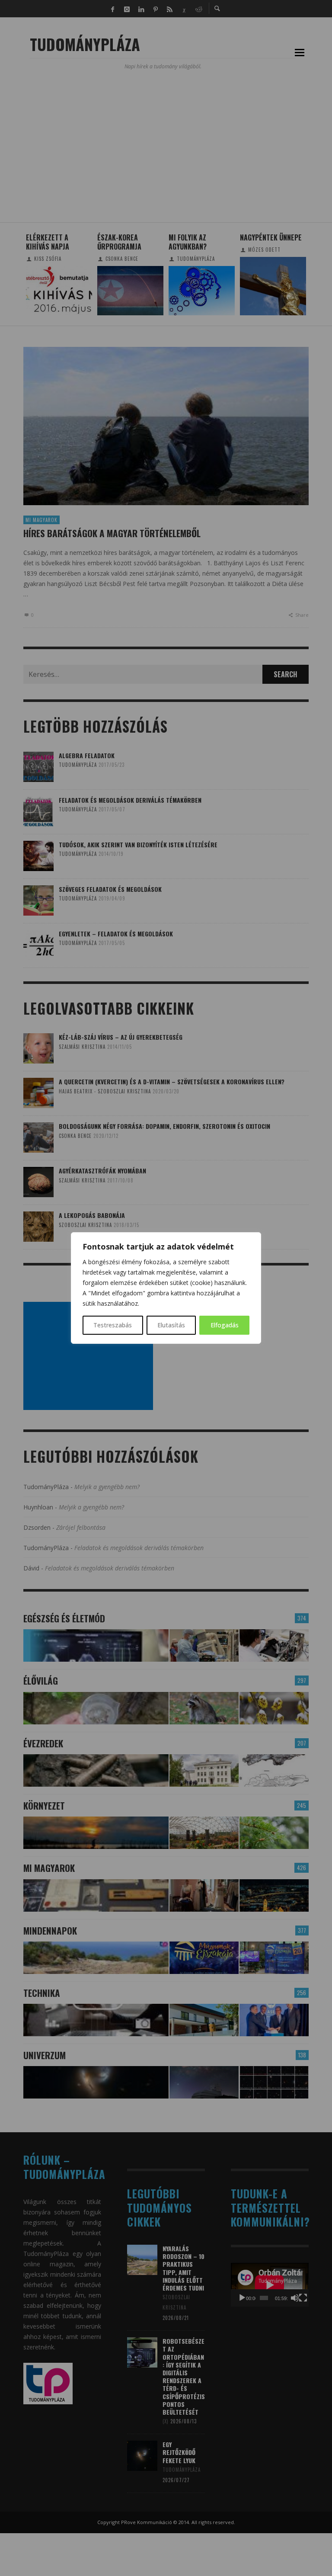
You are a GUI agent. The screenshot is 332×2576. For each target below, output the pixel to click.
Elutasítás (171, 1325)
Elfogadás (225, 1325)
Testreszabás (113, 1325)
